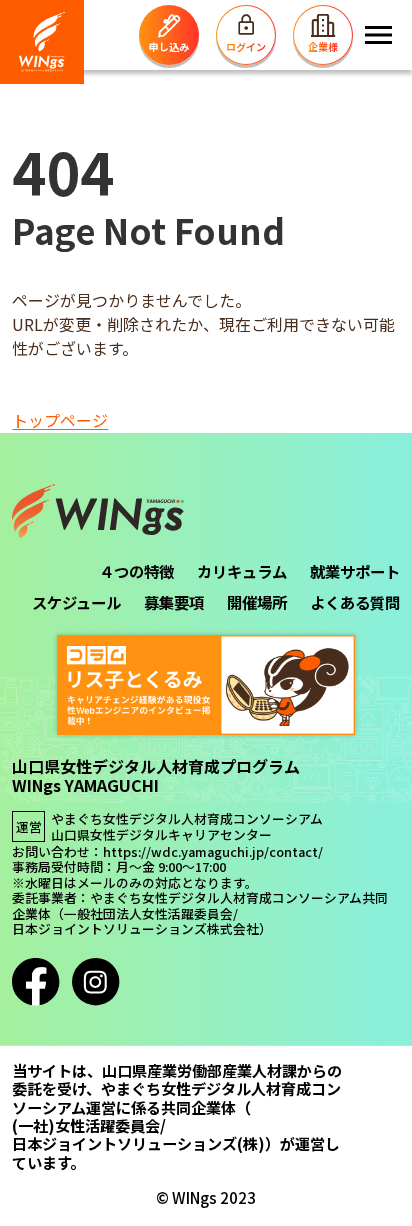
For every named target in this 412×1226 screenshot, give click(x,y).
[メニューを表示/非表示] (378, 35)
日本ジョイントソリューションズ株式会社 (135, 929)
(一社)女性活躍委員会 (86, 1125)
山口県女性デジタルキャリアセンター (161, 835)
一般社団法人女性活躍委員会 (148, 914)
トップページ (60, 420)
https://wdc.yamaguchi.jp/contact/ (213, 852)
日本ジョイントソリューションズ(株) (138, 1143)
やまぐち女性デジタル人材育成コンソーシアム (187, 819)
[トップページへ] (42, 42)
